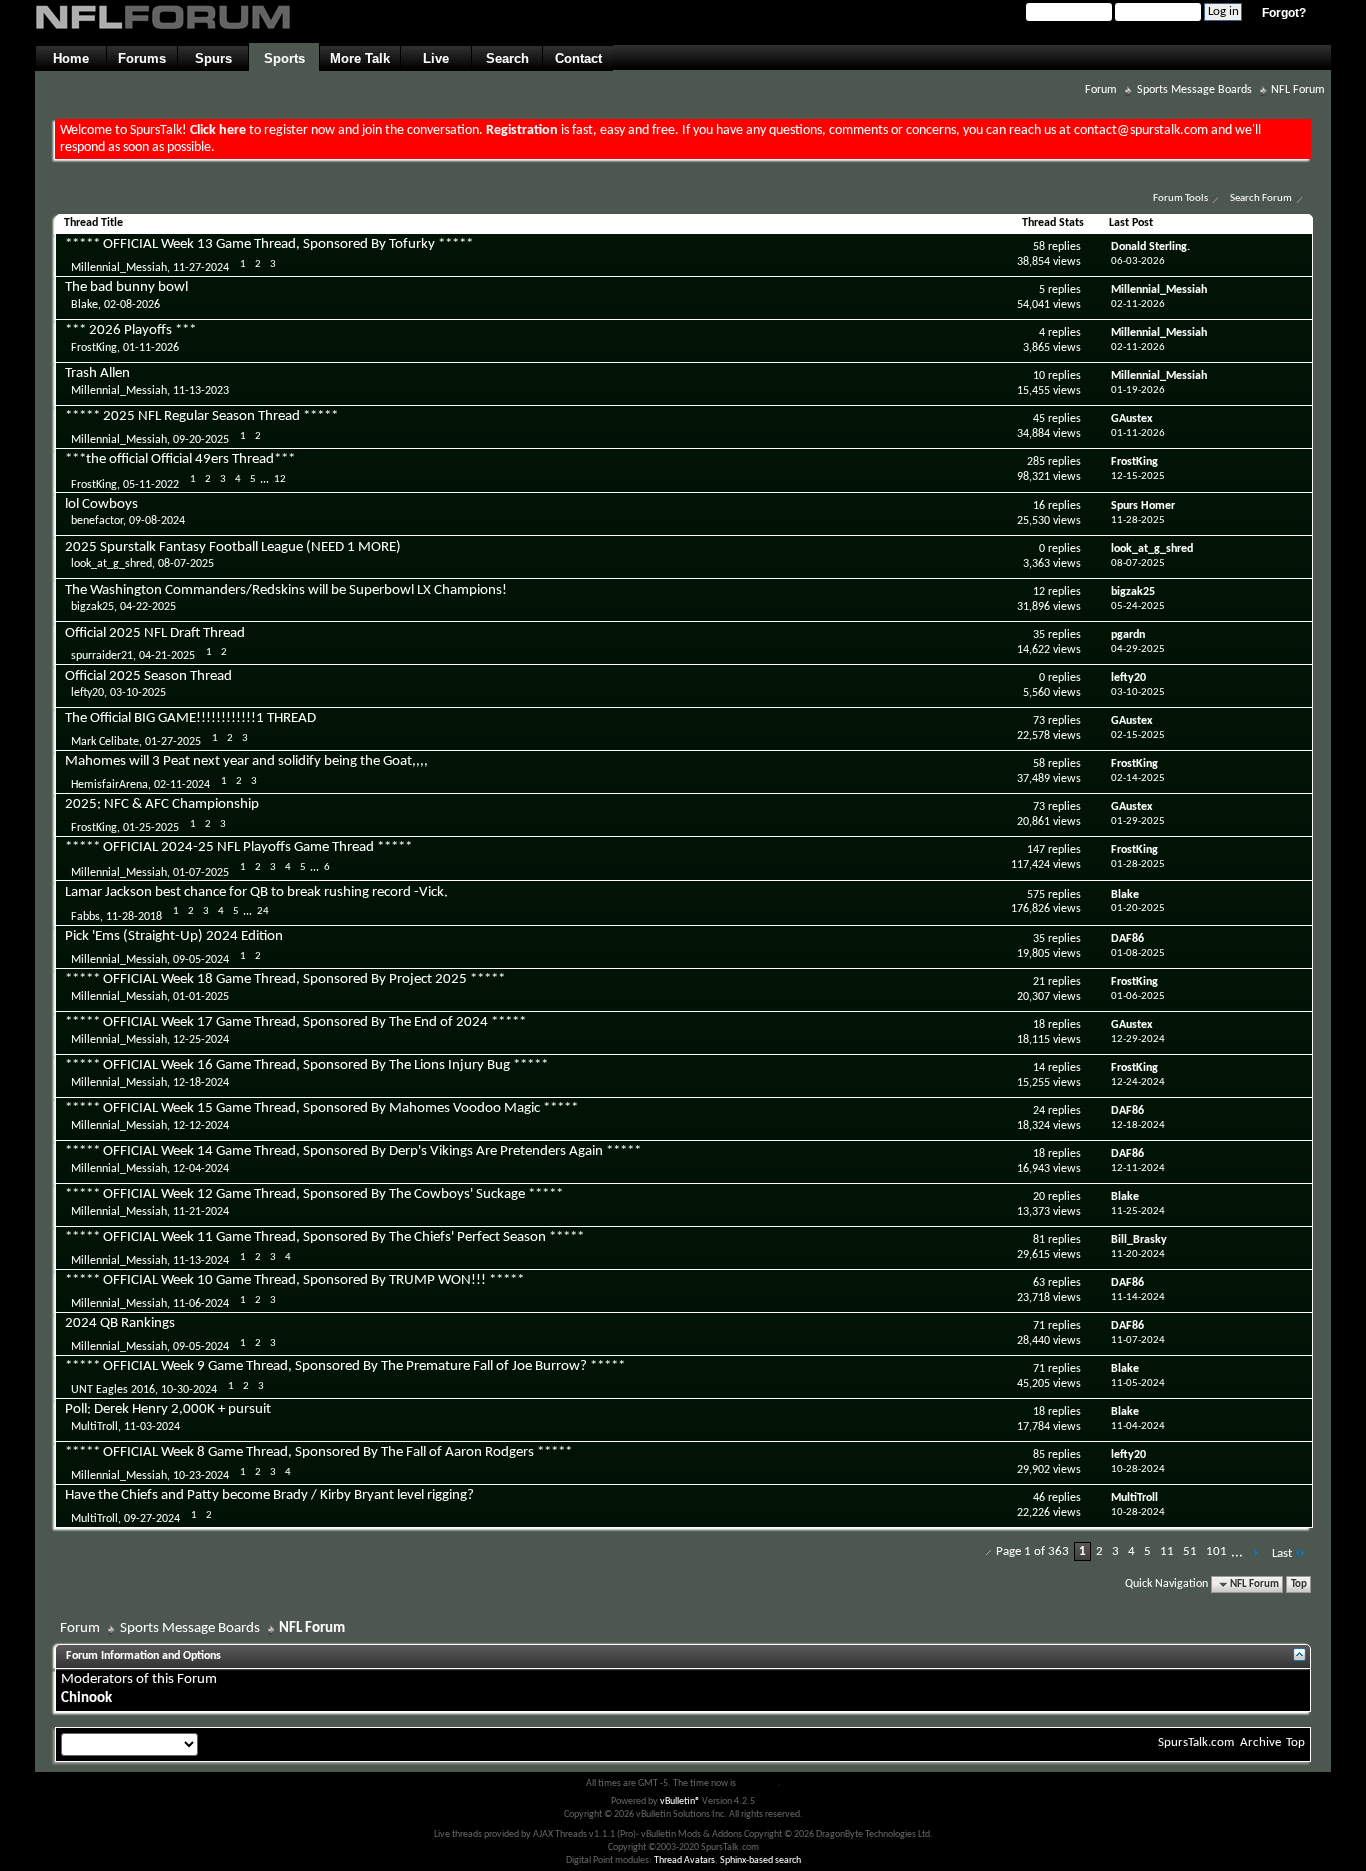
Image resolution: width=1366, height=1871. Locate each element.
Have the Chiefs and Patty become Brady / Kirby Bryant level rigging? (269, 1495)
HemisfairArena (109, 785)
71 (1039, 1326)
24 (263, 911)
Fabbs (85, 917)
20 (1039, 1197)
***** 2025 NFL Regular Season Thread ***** (201, 416)
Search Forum (1261, 198)
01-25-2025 (151, 828)
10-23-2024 (201, 1476)
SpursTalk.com (1196, 1742)
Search (507, 58)
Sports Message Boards (1194, 90)
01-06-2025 (1138, 996)
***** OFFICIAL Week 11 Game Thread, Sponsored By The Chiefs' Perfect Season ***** (324, 1237)
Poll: (78, 1409)
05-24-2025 (1138, 606)
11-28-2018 (134, 917)
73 (1039, 721)
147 (1036, 850)
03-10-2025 (138, 693)
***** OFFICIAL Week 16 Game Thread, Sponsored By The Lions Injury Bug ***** (306, 1065)
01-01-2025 (201, 997)
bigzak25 (92, 607)
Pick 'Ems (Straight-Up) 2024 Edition (174, 936)
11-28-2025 (1138, 520)
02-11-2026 (1138, 304)
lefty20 (87, 693)
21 (1039, 982)
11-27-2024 (201, 268)
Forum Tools (1180, 198)
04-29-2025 (1138, 649)
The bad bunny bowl (126, 287)
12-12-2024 (201, 1126)
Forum (1101, 90)
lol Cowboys (101, 504)
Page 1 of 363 (1032, 1551)
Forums (142, 58)
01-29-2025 (1138, 821)
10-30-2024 (189, 1390)
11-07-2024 (1138, 1340)
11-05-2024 (1138, 1383)
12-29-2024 (1138, 1039)
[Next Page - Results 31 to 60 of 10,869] (1255, 1553)
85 (1039, 1455)
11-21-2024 (201, 1212)
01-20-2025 (1138, 908)
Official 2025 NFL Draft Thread (155, 633)
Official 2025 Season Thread (148, 676)
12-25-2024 (201, 1040)
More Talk (360, 58)
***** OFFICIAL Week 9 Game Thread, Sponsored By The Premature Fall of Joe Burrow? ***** (345, 1366)
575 (1036, 895)
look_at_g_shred (111, 564)
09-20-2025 (201, 440)
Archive (1260, 1742)
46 (1039, 1498)
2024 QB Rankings (120, 1323)
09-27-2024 (152, 1519)
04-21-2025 (167, 656)
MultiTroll (94, 1427)
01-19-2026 (1138, 390)
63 (1039, 1283)
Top (1299, 1584)
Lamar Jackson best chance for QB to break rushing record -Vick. (256, 892)
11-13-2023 (201, 391)
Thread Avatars (684, 1860)
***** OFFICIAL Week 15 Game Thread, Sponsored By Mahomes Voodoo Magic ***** (321, 1108)
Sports (284, 58)
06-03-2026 (1138, 261)
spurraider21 (102, 656)
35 (1039, 635)
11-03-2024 (152, 1427)
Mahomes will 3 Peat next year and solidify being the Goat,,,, (246, 761)
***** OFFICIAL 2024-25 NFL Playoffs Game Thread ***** (238, 847)
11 (1167, 1551)
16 (1039, 506)
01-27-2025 (173, 742)
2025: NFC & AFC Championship (162, 804)
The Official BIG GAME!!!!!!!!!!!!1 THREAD (190, 718)
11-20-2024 (1138, 1254)
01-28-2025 (1138, 864)
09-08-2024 (157, 521)
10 (1039, 376)
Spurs (213, 58)
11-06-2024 (201, 1304)
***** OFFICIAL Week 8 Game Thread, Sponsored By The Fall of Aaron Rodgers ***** (318, 1452)
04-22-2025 (148, 607)
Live (436, 58)
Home (71, 58)
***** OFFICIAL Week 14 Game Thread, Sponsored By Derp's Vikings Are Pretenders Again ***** (353, 1151)
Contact (578, 58)
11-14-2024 (1138, 1297)
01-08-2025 (1138, 953)
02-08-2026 (132, 305)
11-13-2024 (201, 1261)
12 (280, 479)
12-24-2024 (1138, 1082)
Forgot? (1284, 13)
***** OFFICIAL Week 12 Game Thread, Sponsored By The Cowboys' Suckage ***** (314, 1194)
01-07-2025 (201, 873)
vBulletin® (680, 1801)
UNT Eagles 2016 (113, 1390)
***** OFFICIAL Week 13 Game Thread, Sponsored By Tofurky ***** (269, 244)
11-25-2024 (1138, 1211)
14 (1039, 1068)
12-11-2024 (1138, 1168)
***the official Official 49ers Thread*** (180, 459)
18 (1039, 1025)
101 (1216, 1551)
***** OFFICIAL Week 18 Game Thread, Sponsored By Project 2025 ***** (285, 979)
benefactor (97, 521)
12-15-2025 (1138, 476)
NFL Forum (1298, 90)
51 (1190, 1551)
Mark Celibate (105, 742)
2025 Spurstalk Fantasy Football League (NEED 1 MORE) (233, 547)
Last (1282, 1553)
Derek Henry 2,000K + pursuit (182, 1409)
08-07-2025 (186, 564)
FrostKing (94, 348)
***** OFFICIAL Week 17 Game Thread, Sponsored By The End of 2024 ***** (295, 1022)
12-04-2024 (201, 1169)
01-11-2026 (151, 348)
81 (1039, 1240)
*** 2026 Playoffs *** (130, 330)
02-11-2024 (182, 785)
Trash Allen (97, 373)
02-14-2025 (1138, 778)
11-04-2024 (1138, 1426)
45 (1039, 419)
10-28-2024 (1138, 1469)
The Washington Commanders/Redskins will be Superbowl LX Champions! (286, 590)
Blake (84, 305)
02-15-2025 (1138, 735)
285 (1036, 462)
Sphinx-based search (760, 1860)
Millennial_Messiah (119, 268)
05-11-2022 (151, 484)
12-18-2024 (201, 1083)
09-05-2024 (201, 960)
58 (1039, 247)
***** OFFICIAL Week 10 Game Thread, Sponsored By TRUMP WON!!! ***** (294, 1280)
